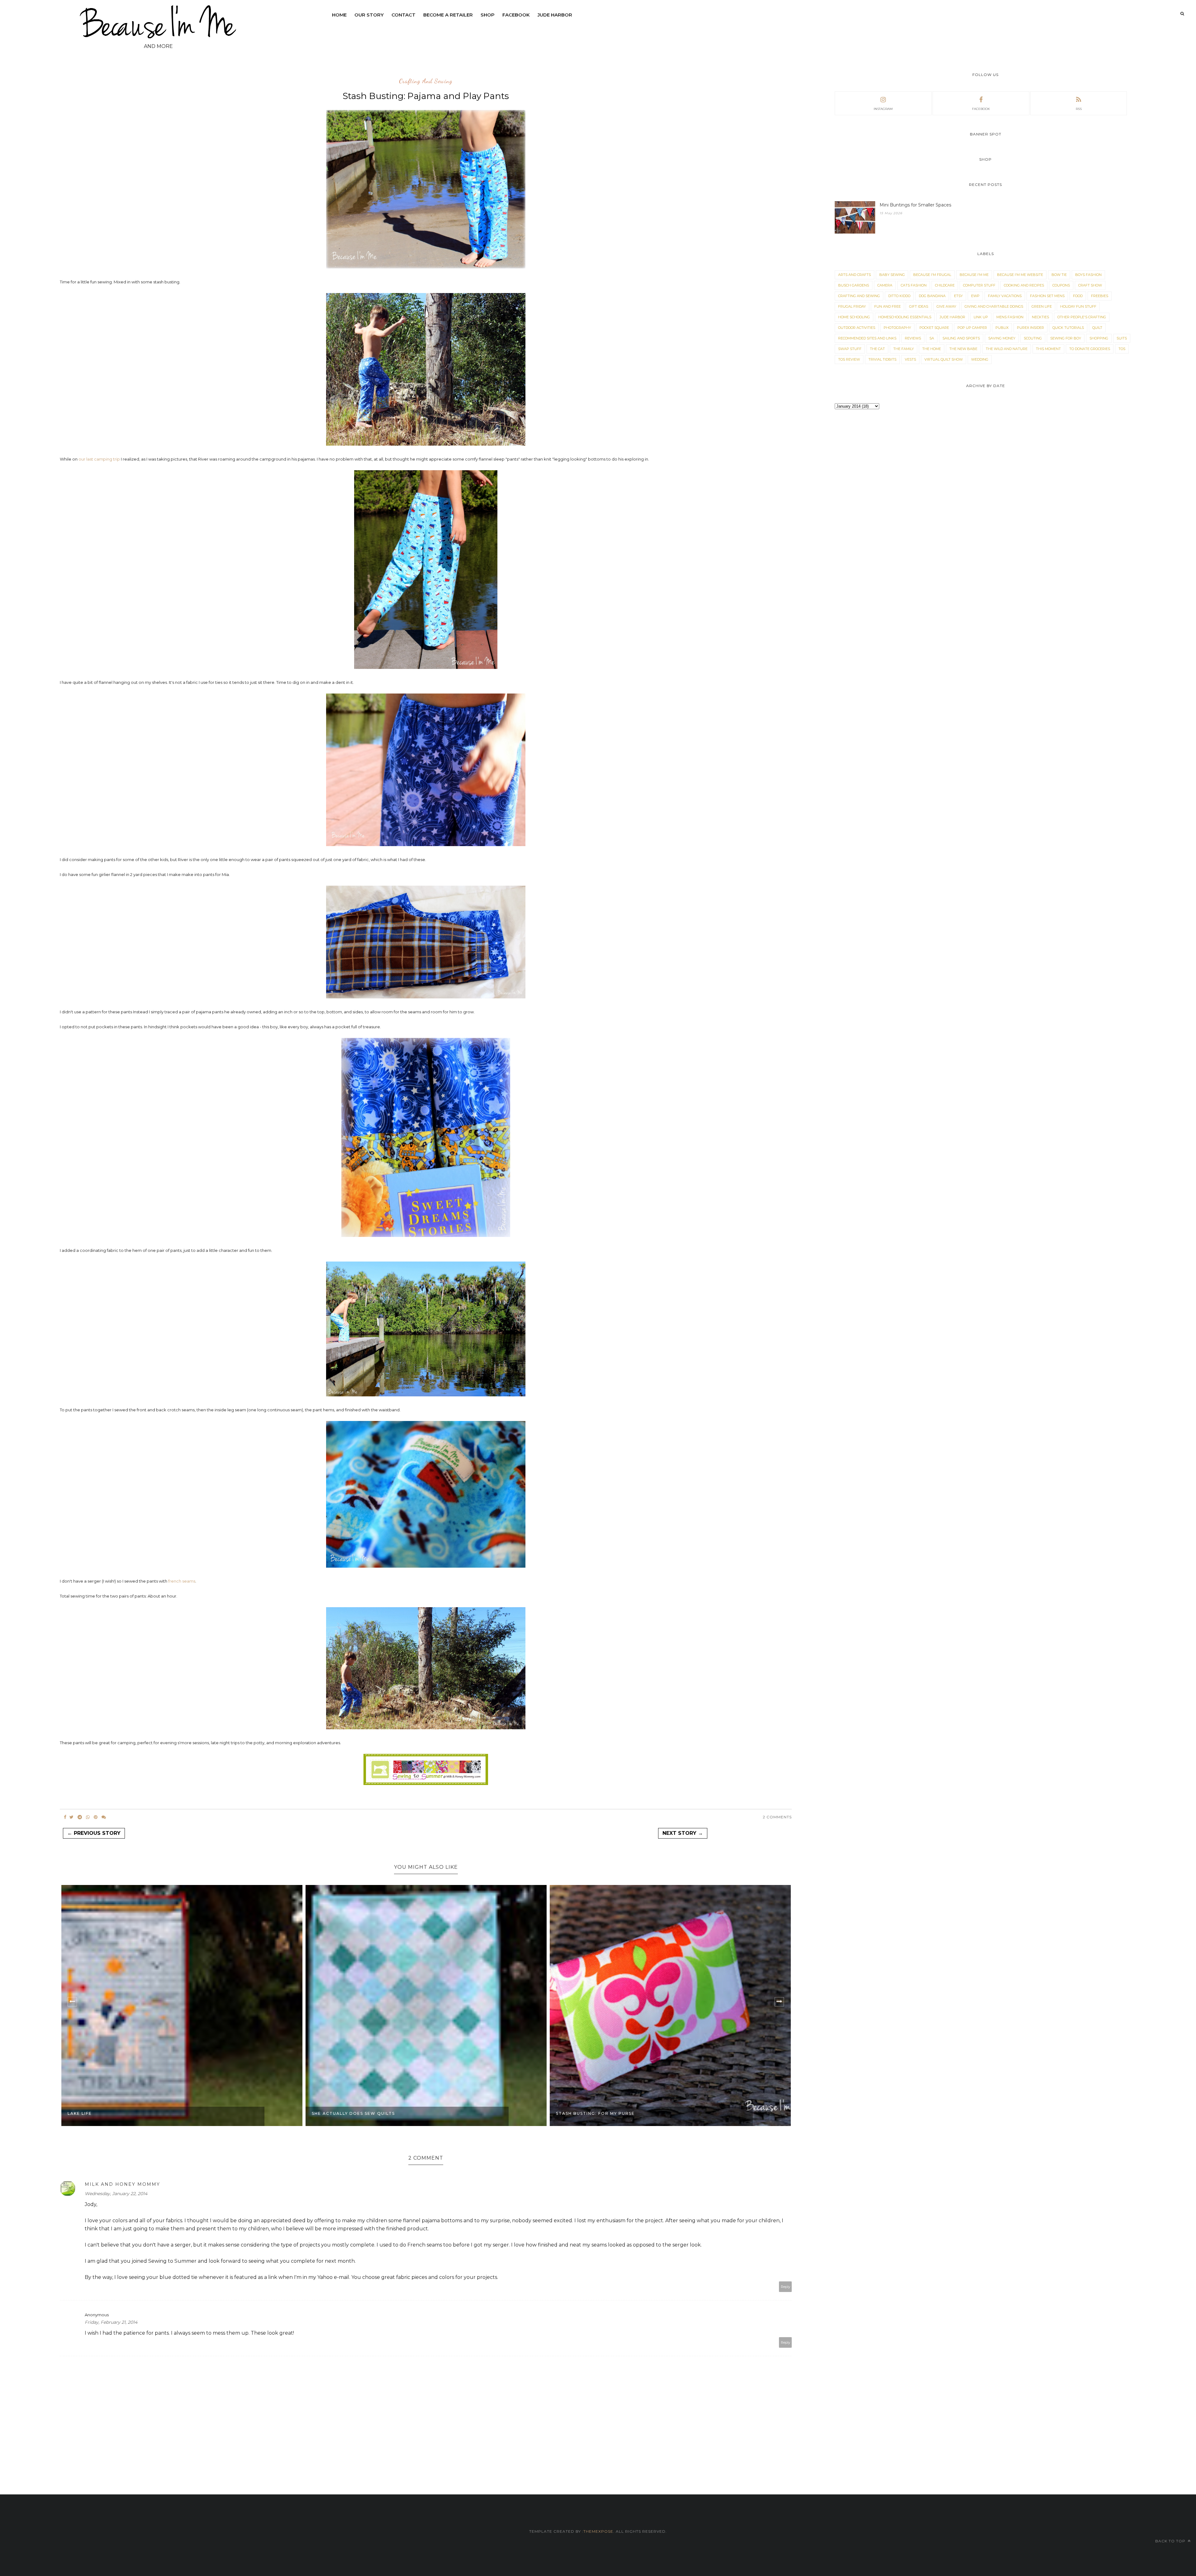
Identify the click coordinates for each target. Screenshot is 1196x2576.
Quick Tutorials (1068, 328)
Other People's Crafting (1082, 317)
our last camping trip (99, 459)
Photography (897, 328)
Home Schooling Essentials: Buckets (607, 2113)
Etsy (958, 296)
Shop (488, 15)
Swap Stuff (850, 349)
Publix (1002, 328)
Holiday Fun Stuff (1078, 306)
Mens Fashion (1010, 317)
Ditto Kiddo (899, 296)
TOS (1122, 349)
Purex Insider (1030, 328)
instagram (883, 109)
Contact (403, 15)
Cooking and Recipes (1024, 285)
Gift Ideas (919, 306)
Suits (1122, 338)
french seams (182, 1581)
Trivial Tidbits (882, 359)
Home (339, 15)
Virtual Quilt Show (944, 359)
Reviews (913, 338)
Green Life (1042, 306)
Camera (885, 285)
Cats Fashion (914, 285)
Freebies (1100, 296)
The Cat (877, 349)
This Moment (1048, 349)
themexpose (598, 2531)
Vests (910, 359)
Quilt (1097, 328)
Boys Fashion (1088, 275)
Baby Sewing (892, 275)
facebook (981, 109)
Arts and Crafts (854, 275)
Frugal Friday (852, 306)
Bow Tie (1059, 275)
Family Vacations (1005, 296)
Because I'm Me (974, 275)
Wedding (980, 359)
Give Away (946, 306)
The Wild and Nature (1007, 349)
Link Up (981, 317)
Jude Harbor (555, 15)
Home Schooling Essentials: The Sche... (366, 2113)
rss (1079, 109)
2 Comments (777, 1817)
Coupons (1061, 285)
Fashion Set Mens (1047, 296)
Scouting (1033, 338)
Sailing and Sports (961, 338)
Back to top (1171, 2541)
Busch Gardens (854, 285)
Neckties (1040, 317)
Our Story (369, 15)
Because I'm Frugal (932, 275)
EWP (975, 296)
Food (1078, 296)
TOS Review (849, 359)
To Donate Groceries (1090, 349)
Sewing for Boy (1066, 338)
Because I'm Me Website (1020, 275)
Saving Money (1002, 338)
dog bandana (932, 296)
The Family (904, 349)
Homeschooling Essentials (905, 317)
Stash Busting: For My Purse (107, 2113)
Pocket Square (934, 328)
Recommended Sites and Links (867, 338)
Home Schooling (854, 317)
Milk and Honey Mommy (122, 2184)
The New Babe (963, 349)
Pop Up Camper (972, 328)
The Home (932, 349)
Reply (785, 2287)
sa (932, 338)
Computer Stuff (979, 285)
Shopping (1099, 338)
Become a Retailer (448, 15)
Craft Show (1090, 285)
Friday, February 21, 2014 (111, 2322)
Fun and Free (888, 306)
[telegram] (80, 1817)
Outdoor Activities (857, 328)
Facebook (516, 15)
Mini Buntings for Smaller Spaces (915, 205)
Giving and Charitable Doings (994, 306)
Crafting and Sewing (426, 81)
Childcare (945, 285)
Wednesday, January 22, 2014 (116, 2194)
